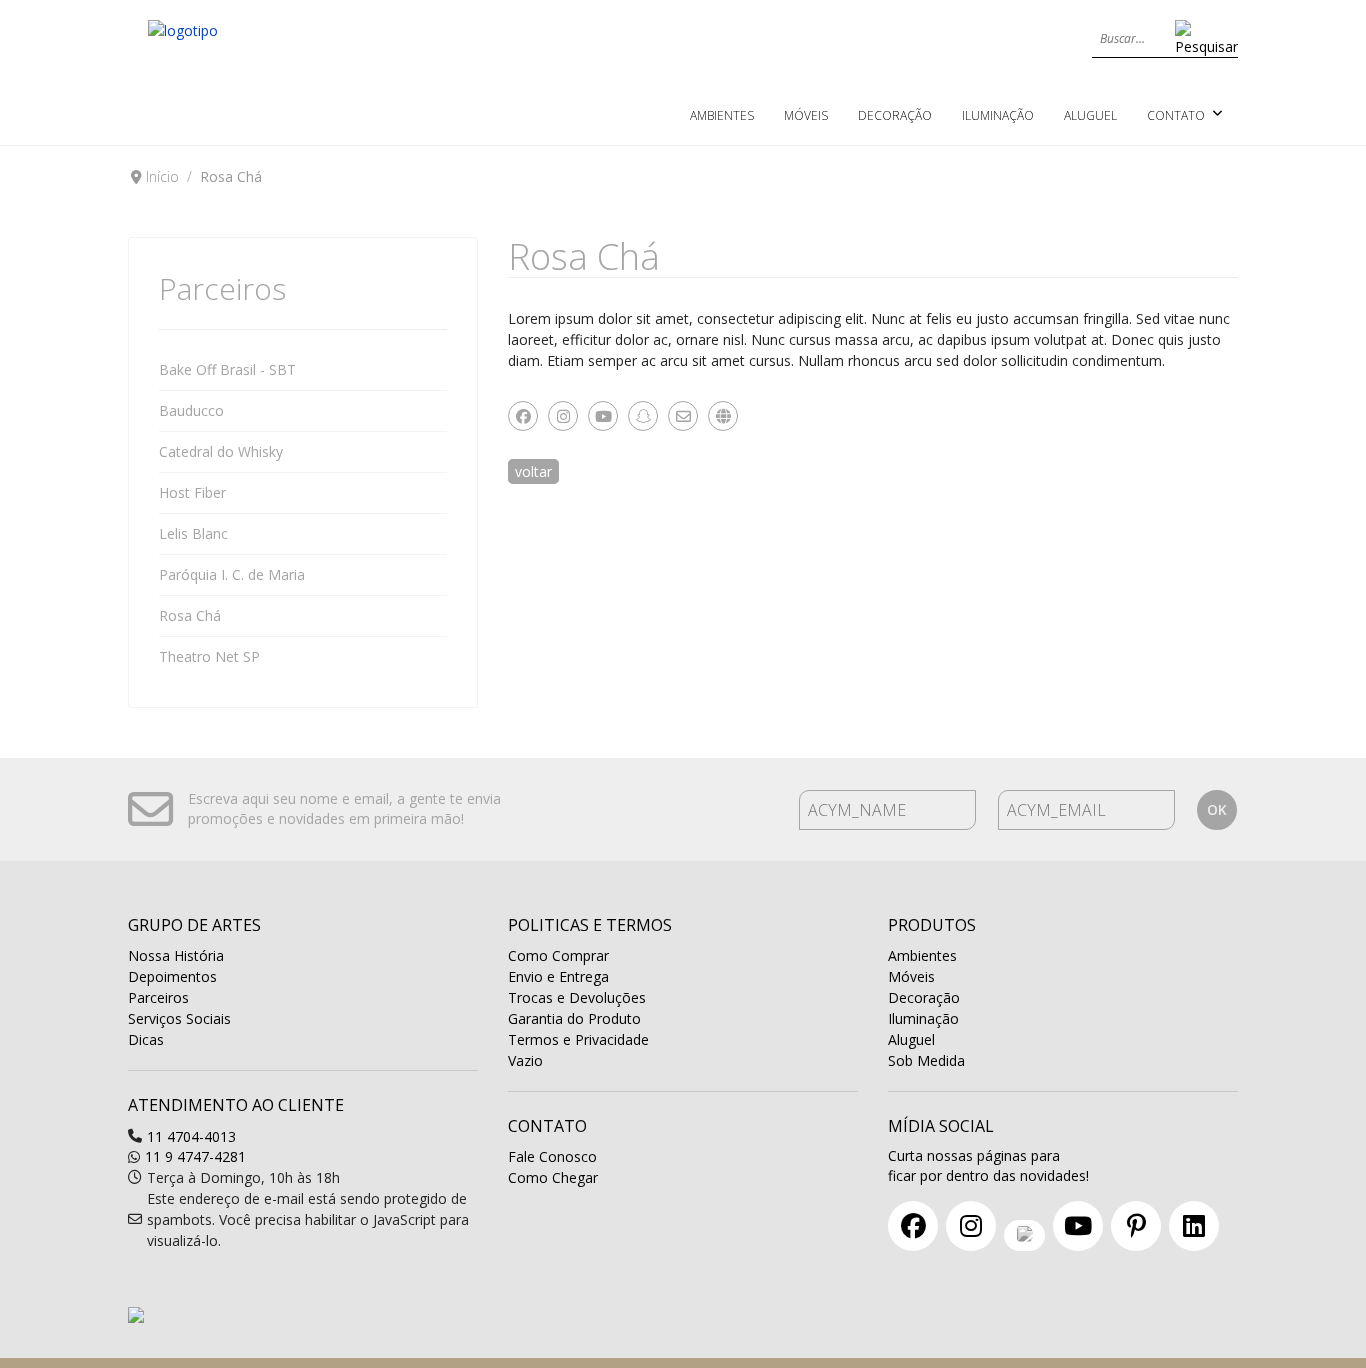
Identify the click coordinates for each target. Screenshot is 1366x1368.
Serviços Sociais (179, 1018)
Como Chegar (553, 1177)
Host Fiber (192, 492)
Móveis (806, 115)
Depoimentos (172, 976)
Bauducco (191, 410)
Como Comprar (558, 955)
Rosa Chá (190, 615)
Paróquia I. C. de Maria (232, 574)
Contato (1176, 115)
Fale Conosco (552, 1156)
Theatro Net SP (209, 656)
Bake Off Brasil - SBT (227, 369)
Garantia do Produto (574, 1018)
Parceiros (158, 997)
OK (1217, 809)
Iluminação (998, 115)
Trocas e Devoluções (577, 997)
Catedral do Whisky (221, 451)
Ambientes (722, 115)
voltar (533, 471)
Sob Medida (926, 1060)
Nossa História (176, 955)
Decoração (895, 115)
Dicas (146, 1039)
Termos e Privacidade (578, 1039)
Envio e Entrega (558, 976)
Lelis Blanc (193, 533)
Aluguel (1090, 115)
